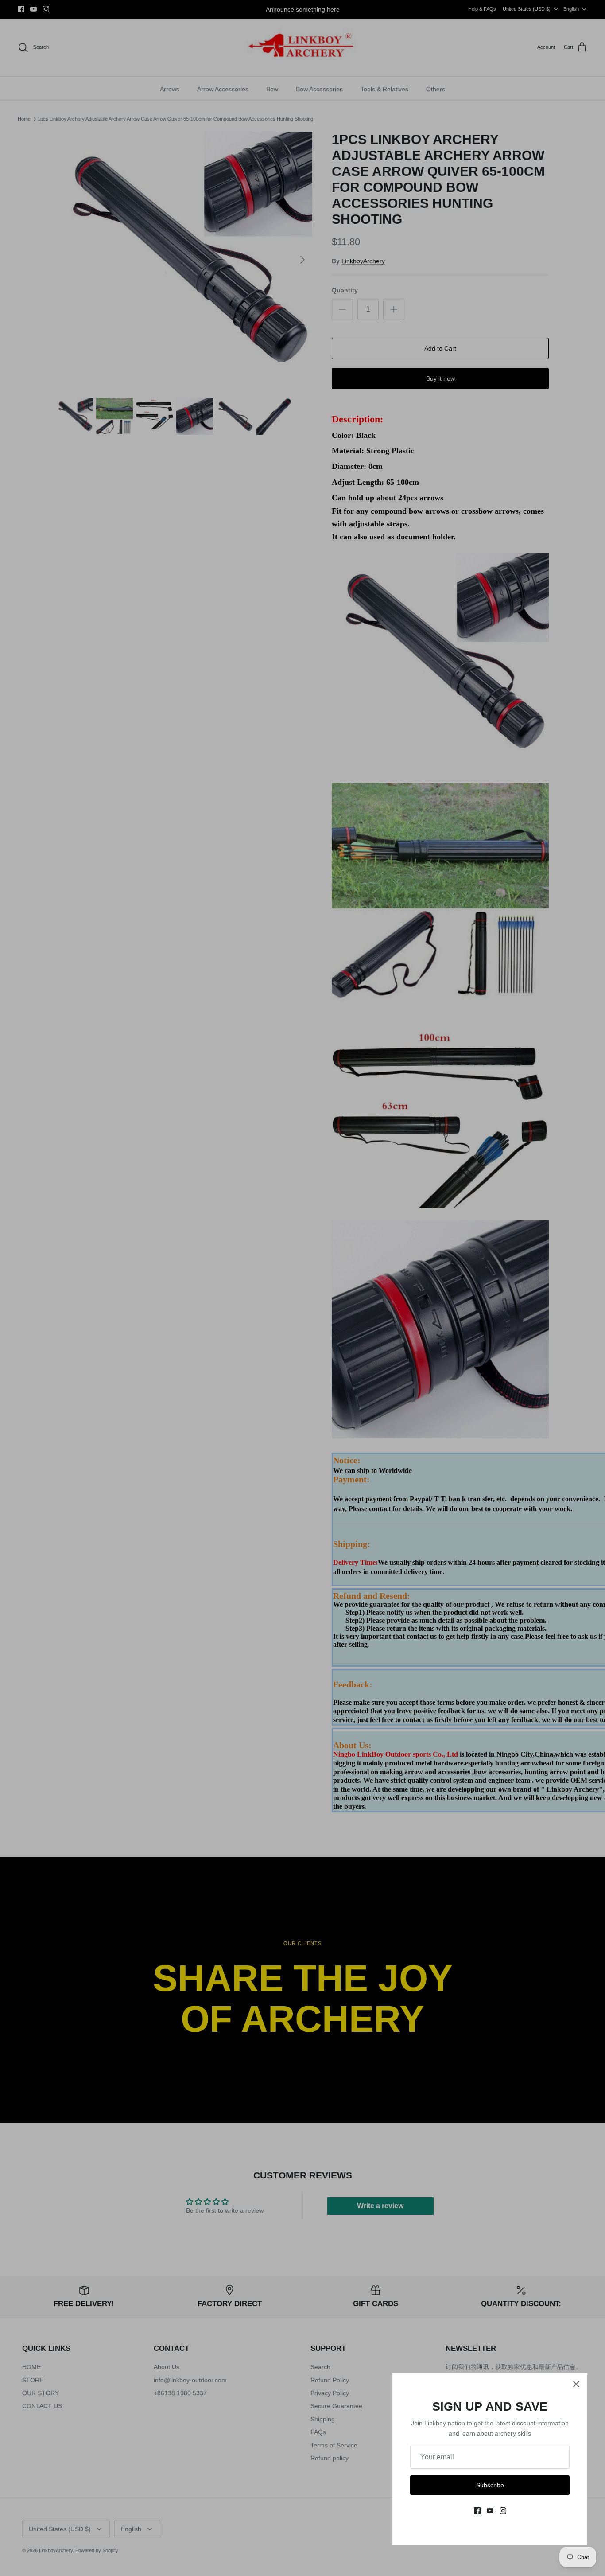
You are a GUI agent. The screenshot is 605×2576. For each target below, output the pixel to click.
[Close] (576, 2384)
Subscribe (490, 2485)
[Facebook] (477, 2511)
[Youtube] (490, 2511)
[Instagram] (503, 2511)
